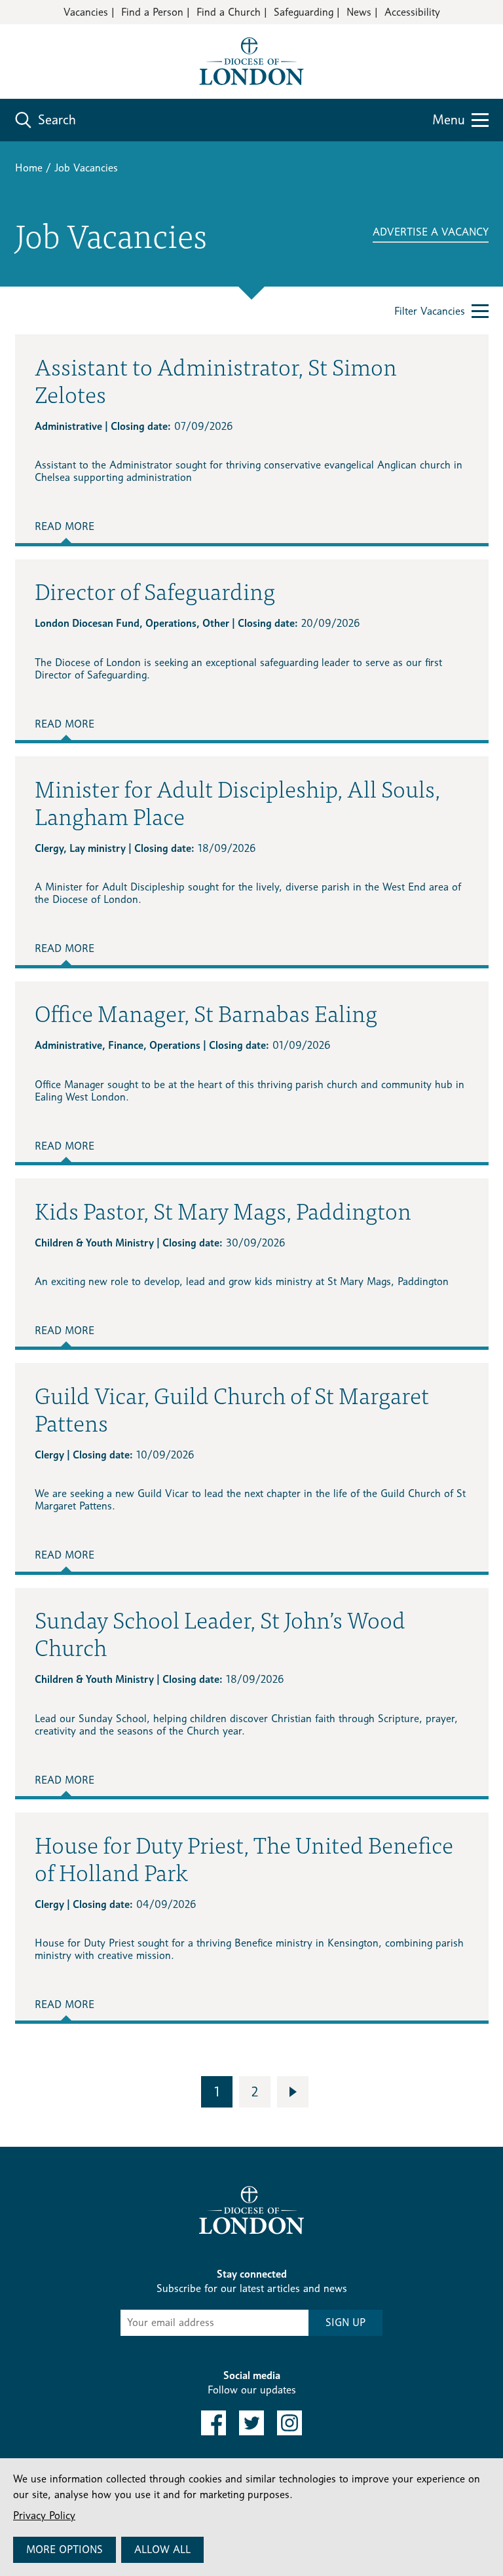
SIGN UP (345, 2322)
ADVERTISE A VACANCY (431, 232)
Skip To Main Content (62, 52)
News (359, 12)
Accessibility (412, 12)
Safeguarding (304, 12)
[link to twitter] (251, 2423)
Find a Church (229, 12)
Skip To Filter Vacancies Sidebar (99, 2123)
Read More (65, 526)
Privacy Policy (44, 2515)
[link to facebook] (214, 2423)
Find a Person (152, 12)
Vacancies (86, 12)
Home (29, 168)
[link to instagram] (289, 2423)
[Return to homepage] (251, 61)
